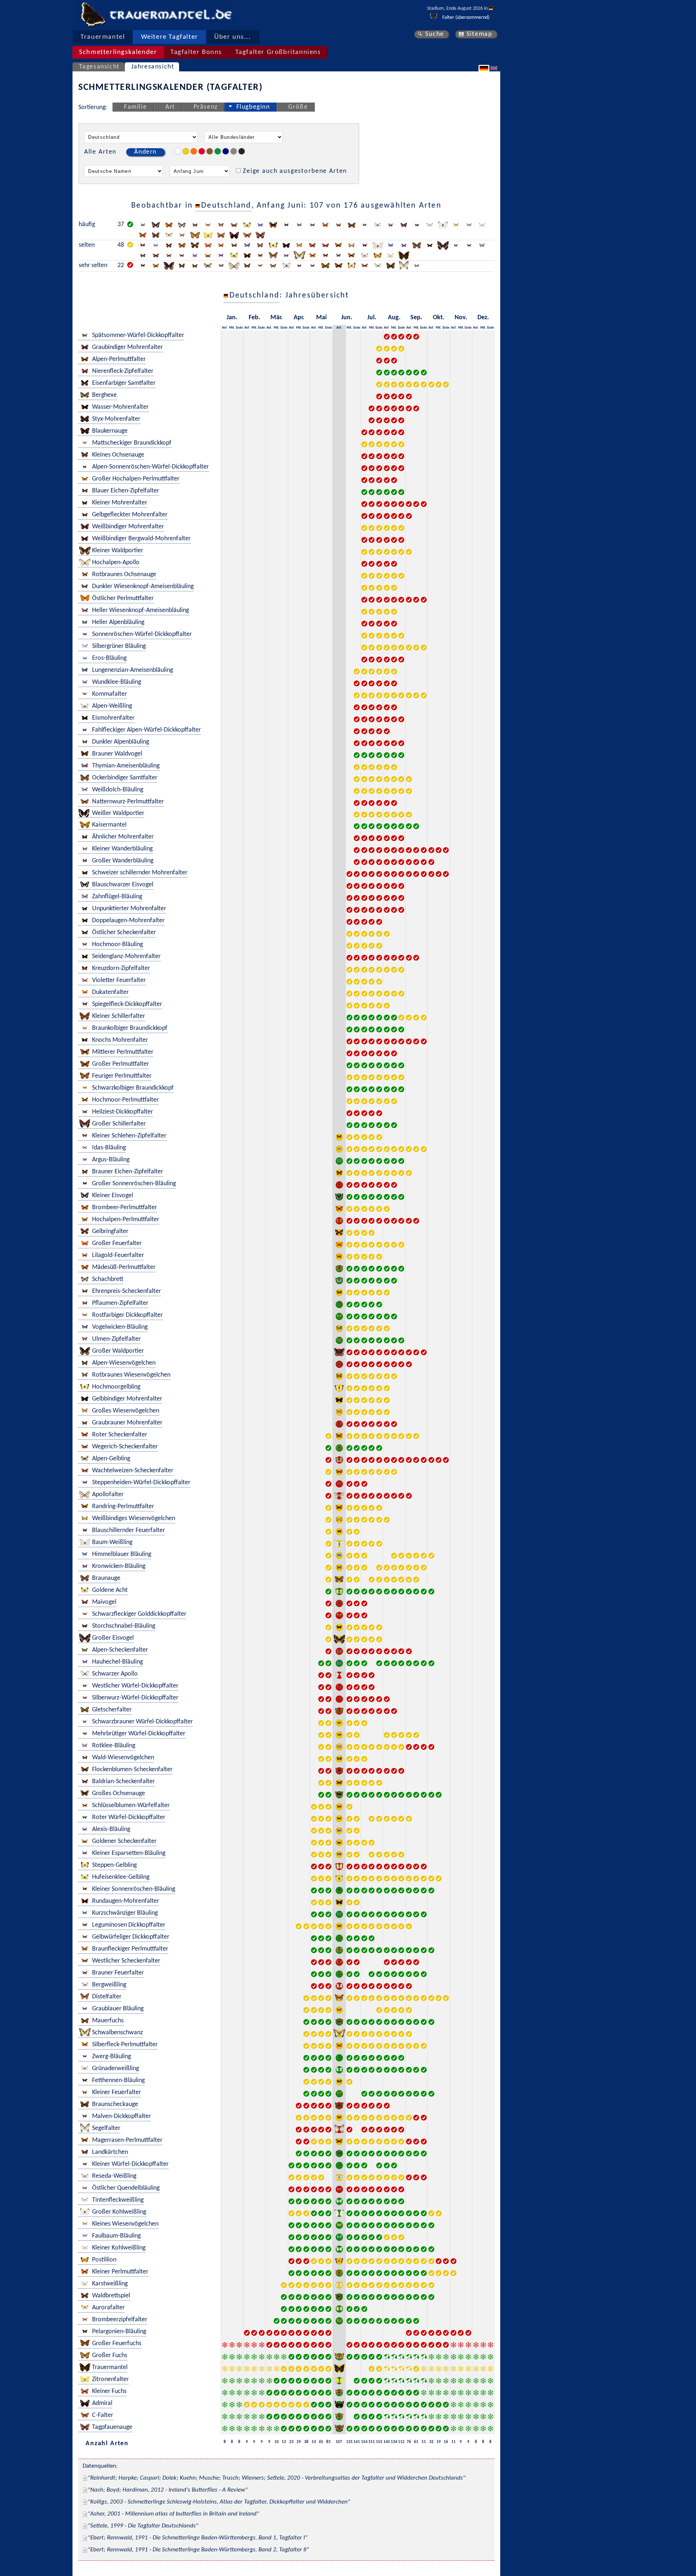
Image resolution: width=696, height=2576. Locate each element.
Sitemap (479, 34)
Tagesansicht (99, 67)
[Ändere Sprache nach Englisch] (495, 68)
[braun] (210, 151)
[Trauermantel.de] (93, 14)
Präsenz (206, 107)
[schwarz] (242, 151)
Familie (135, 107)
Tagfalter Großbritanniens (278, 52)
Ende (239, 328)
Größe (298, 107)
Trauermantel (103, 37)
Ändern (145, 152)
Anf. (225, 328)
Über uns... (233, 37)
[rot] (202, 151)
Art (170, 107)
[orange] (194, 151)
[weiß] (178, 151)
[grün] (218, 151)
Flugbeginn (253, 107)
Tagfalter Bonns (196, 52)
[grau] (234, 151)
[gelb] (186, 151)
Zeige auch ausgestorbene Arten (295, 171)
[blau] (226, 151)
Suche (435, 34)
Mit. (232, 328)
